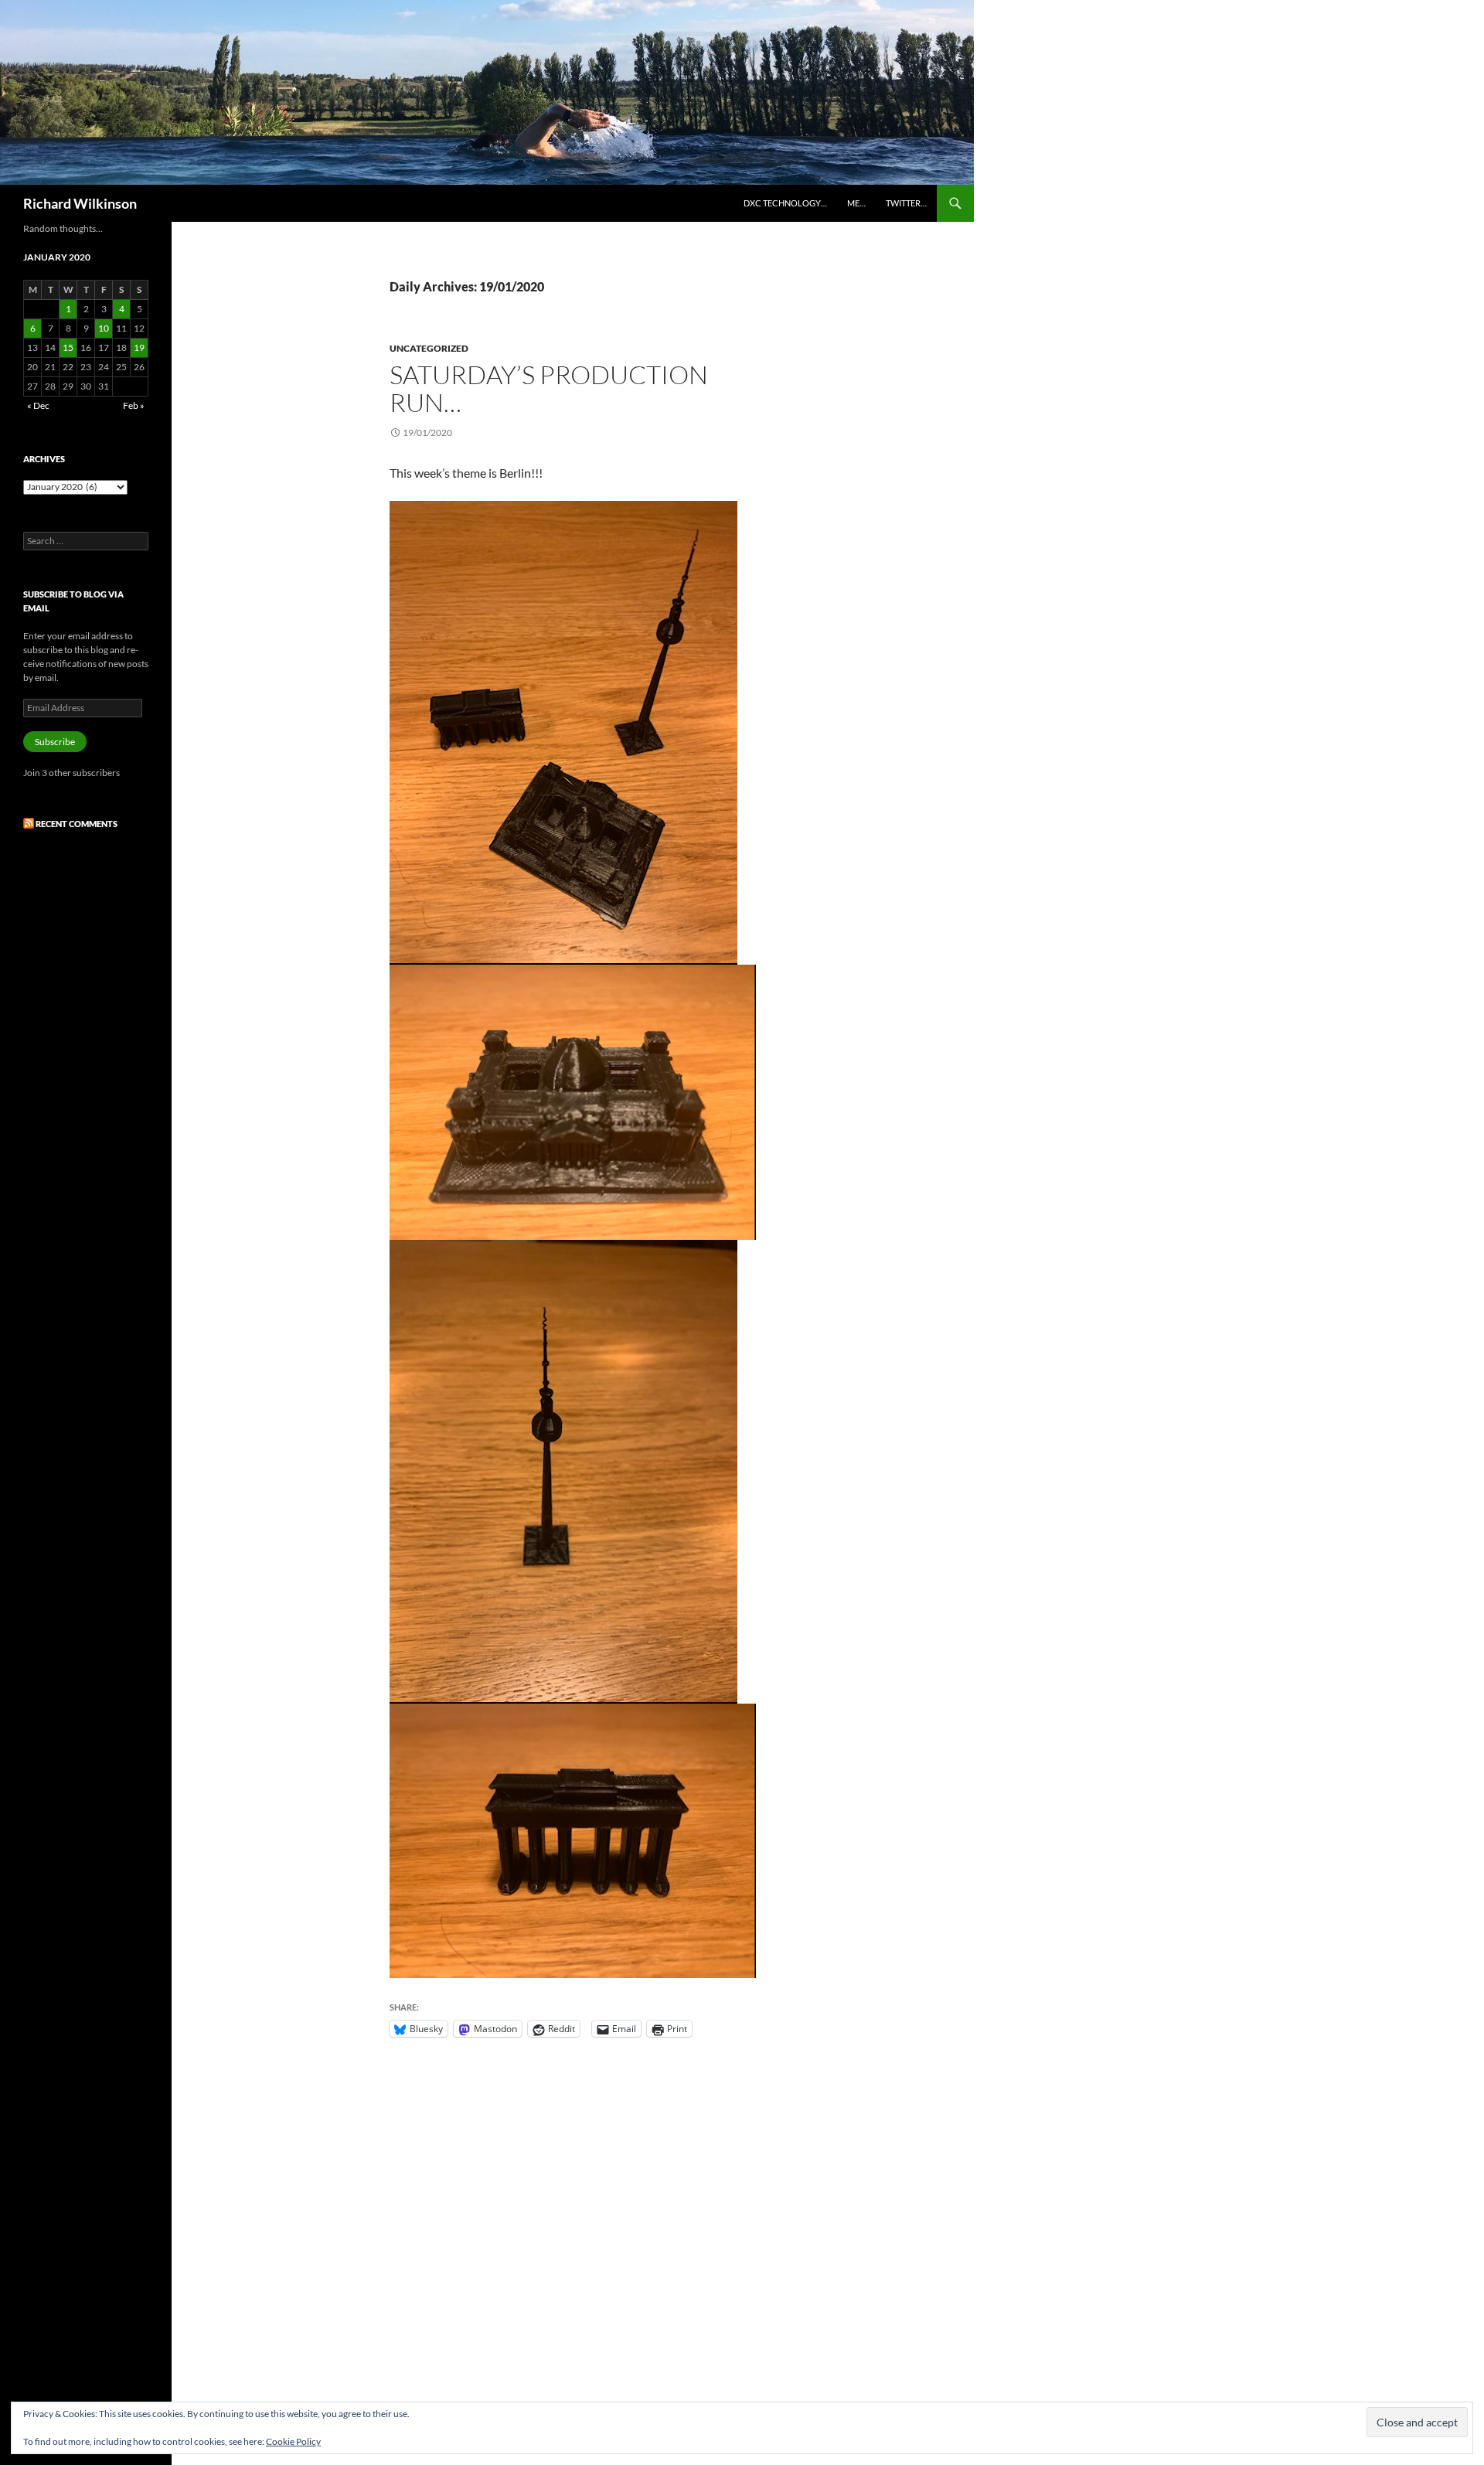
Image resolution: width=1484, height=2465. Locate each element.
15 (68, 347)
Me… (856, 203)
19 (139, 347)
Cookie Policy (293, 2441)
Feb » (134, 405)
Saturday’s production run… (549, 388)
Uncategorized (429, 348)
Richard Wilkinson (80, 203)
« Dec (38, 405)
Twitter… (906, 203)
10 (104, 328)
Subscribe (55, 742)
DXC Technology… (785, 203)
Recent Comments (77, 824)
